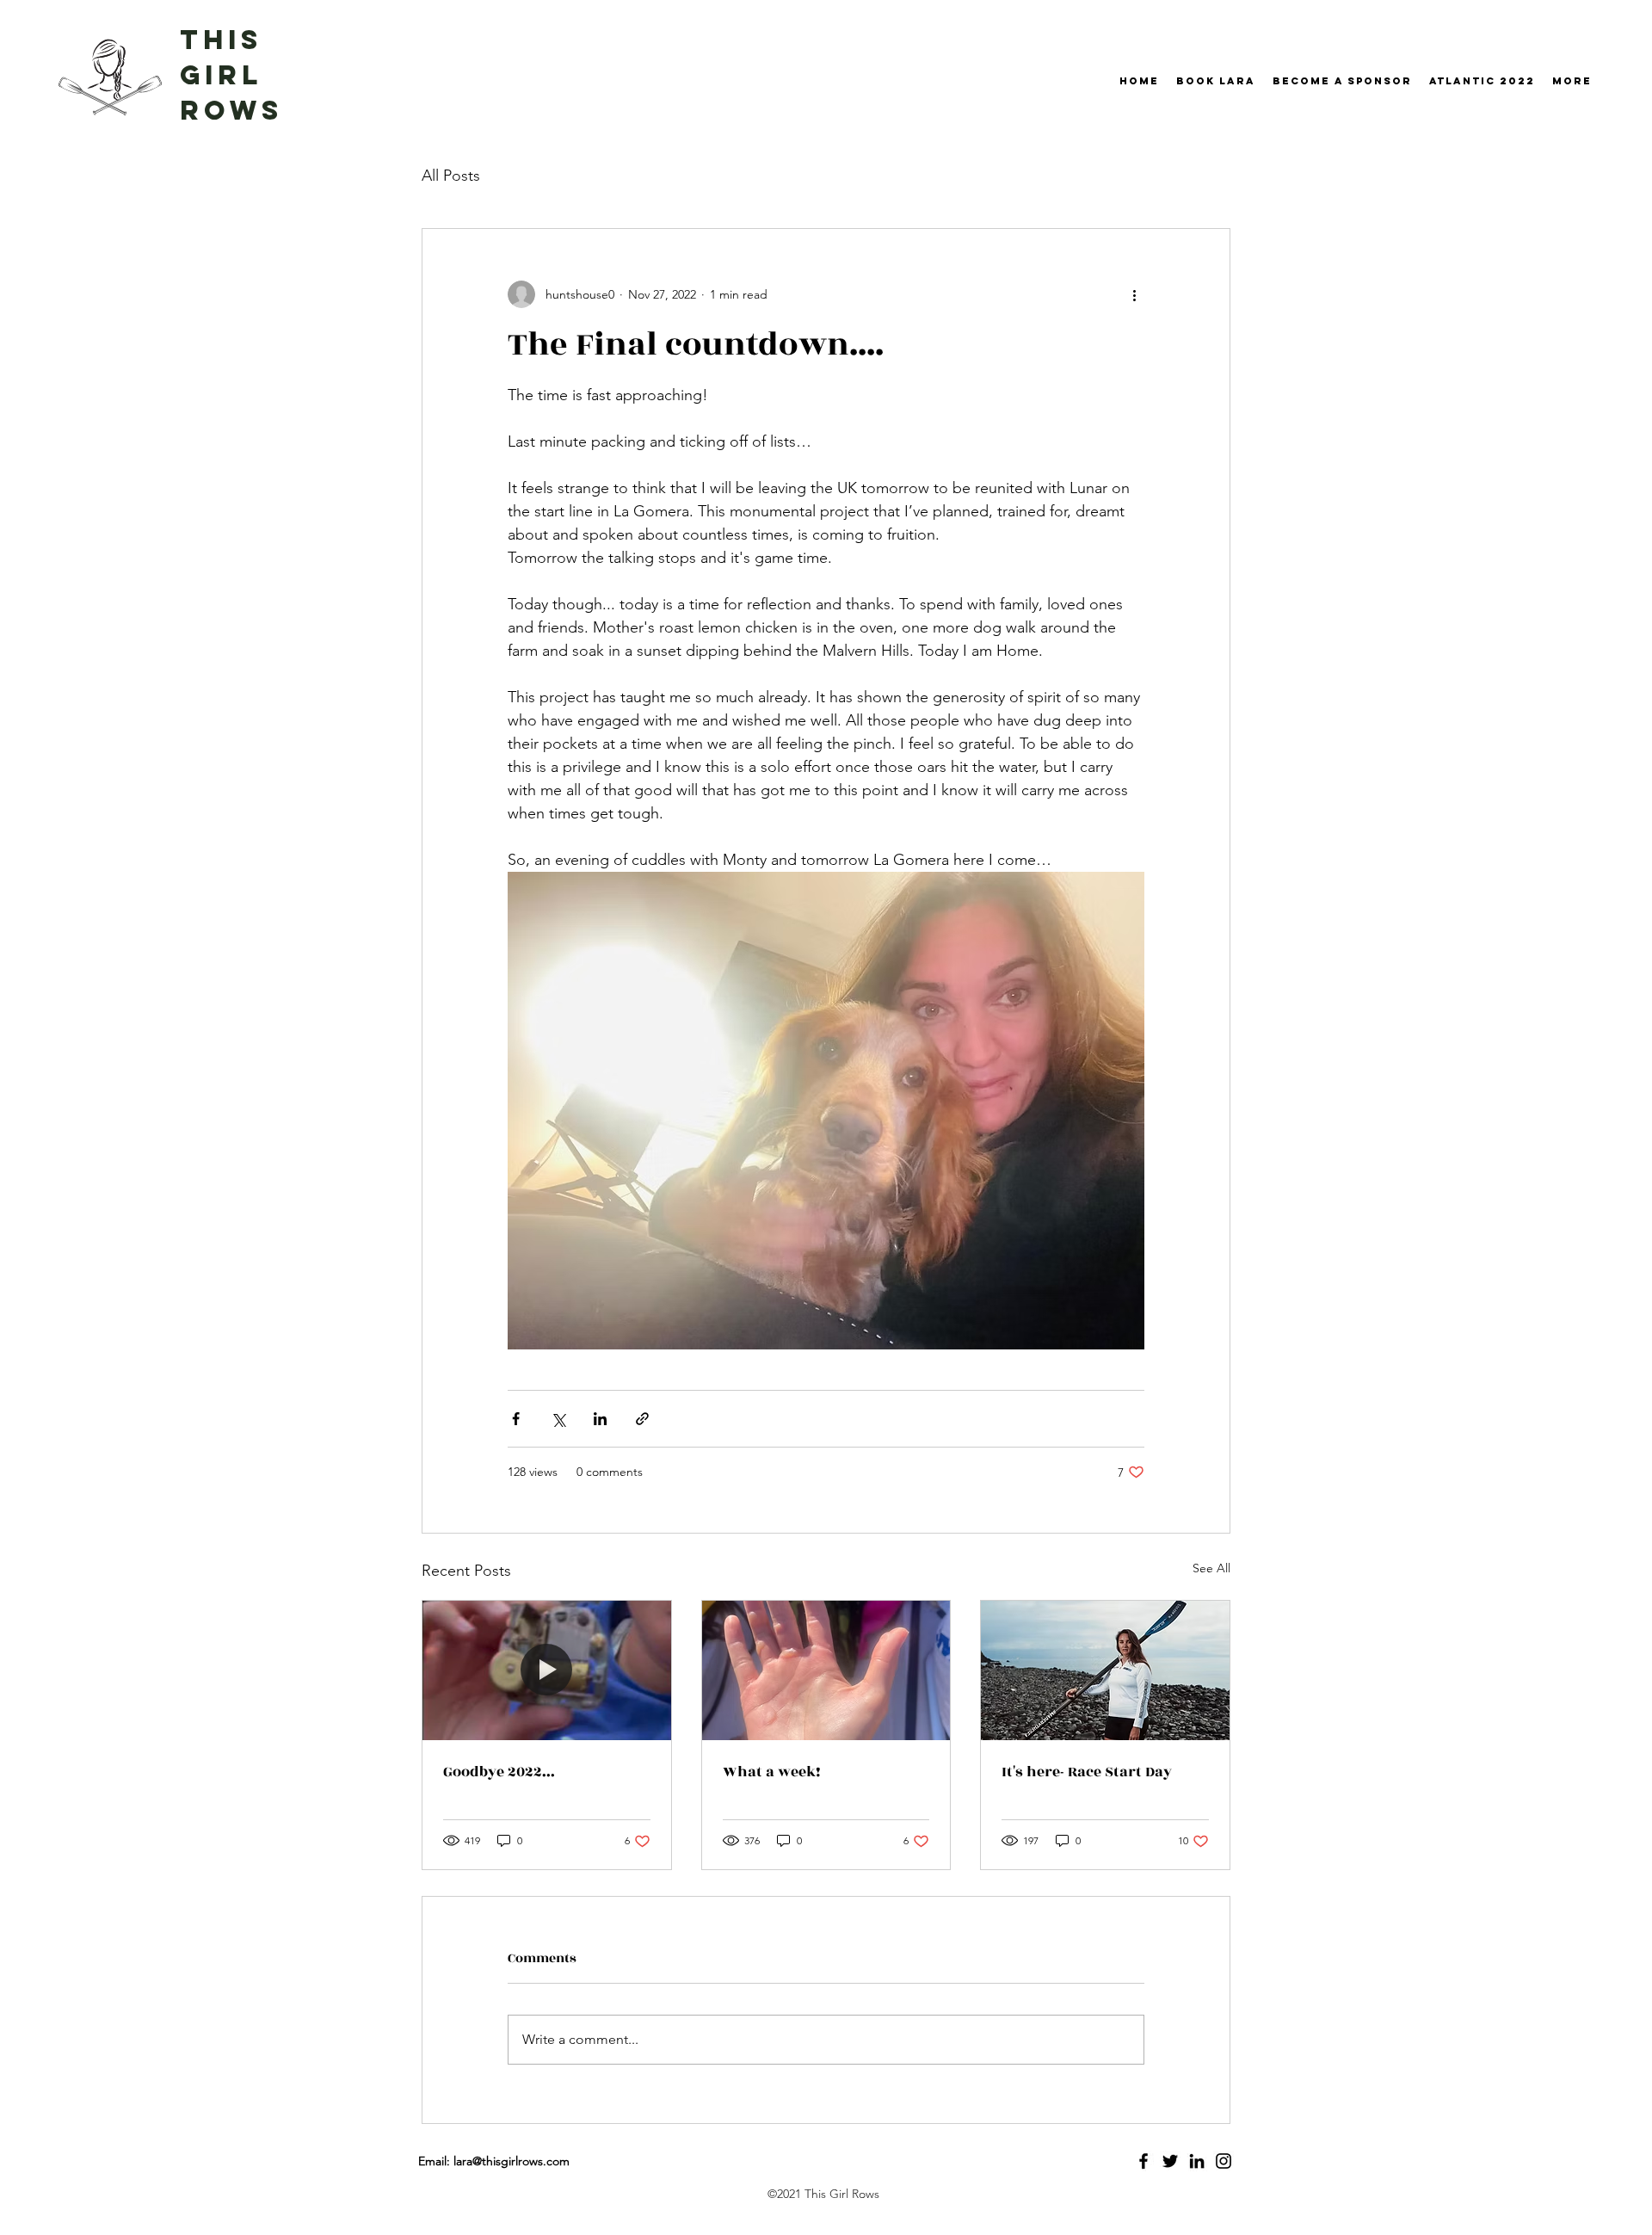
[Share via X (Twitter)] (558, 1419)
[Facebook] (1143, 2161)
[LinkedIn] (1197, 2161)
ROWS (231, 110)
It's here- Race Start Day (1087, 1772)
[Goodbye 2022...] (547, 1670)
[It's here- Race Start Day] (1105, 1670)
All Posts (451, 176)
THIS (221, 40)
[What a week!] (826, 1670)
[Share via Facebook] (516, 1419)
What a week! (772, 1772)
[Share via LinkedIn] (600, 1419)
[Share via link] (642, 1419)
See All (1211, 1568)
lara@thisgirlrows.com (512, 2161)
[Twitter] (1170, 2161)
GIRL (221, 75)
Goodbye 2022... (499, 1772)
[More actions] (1134, 294)
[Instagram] (1224, 2161)
